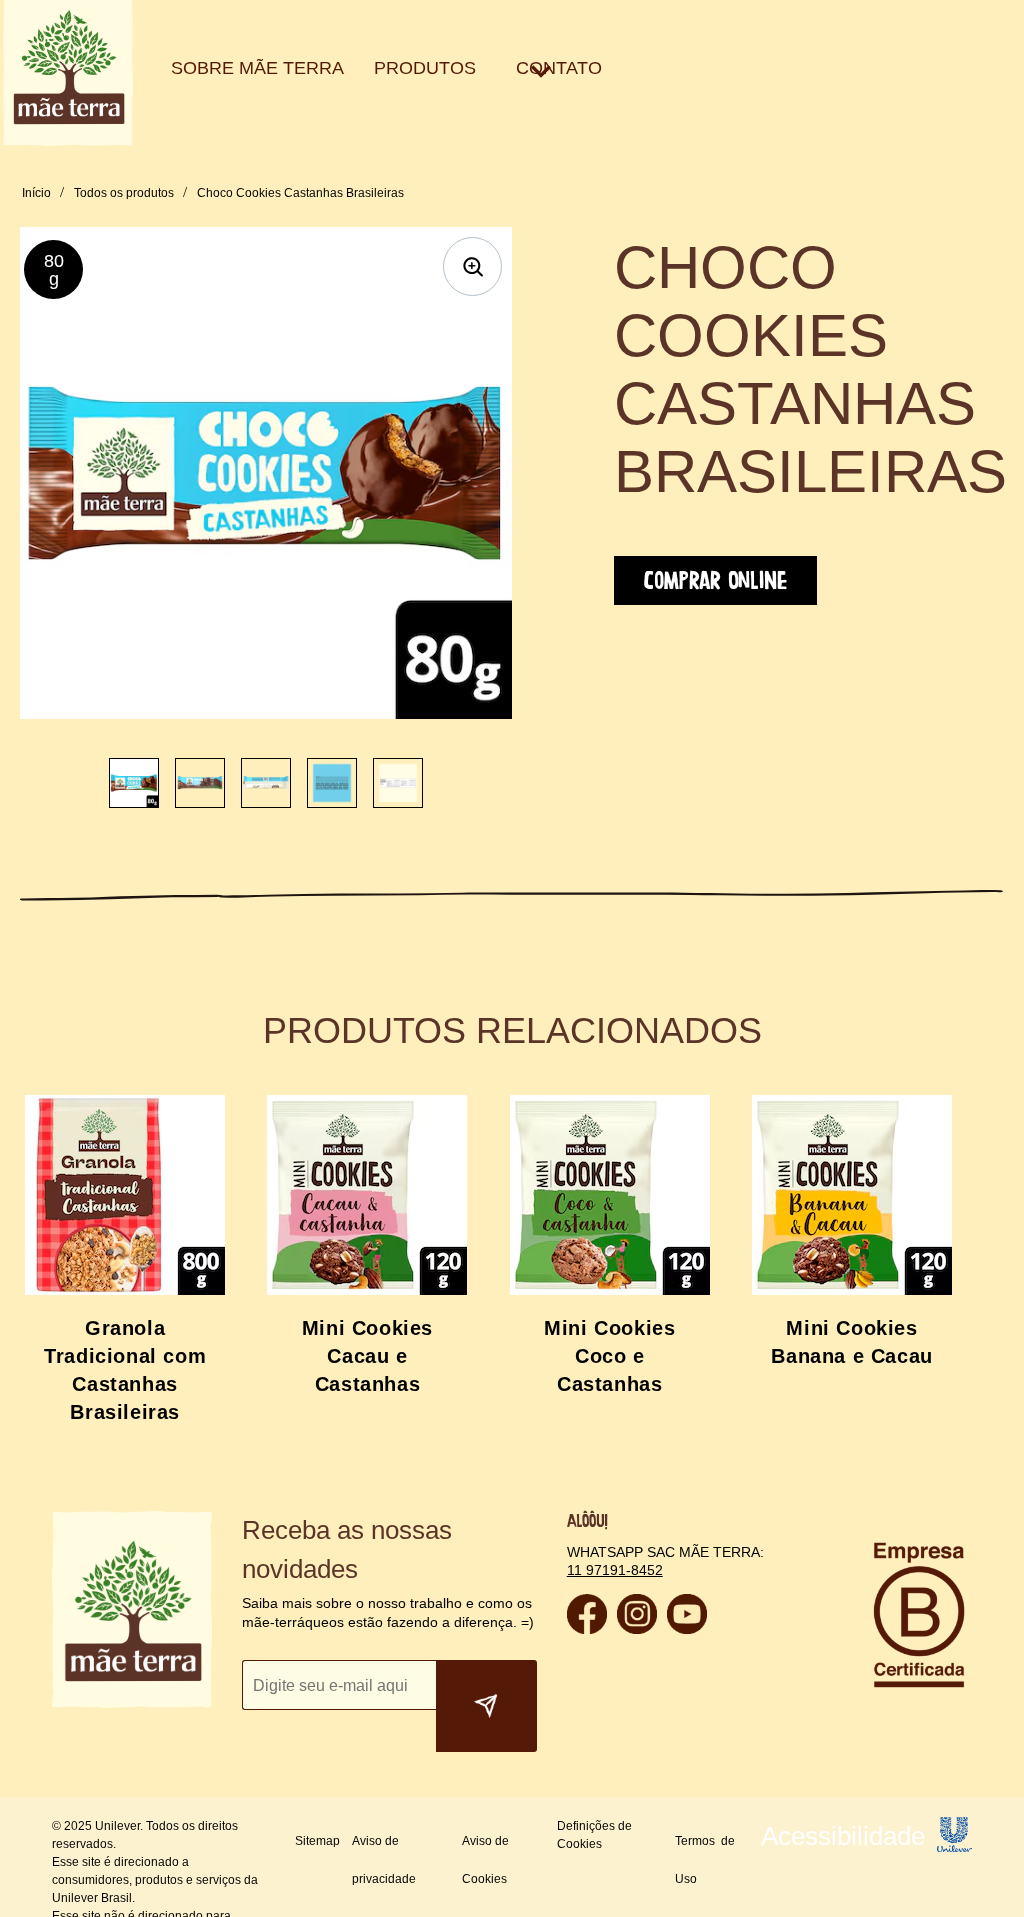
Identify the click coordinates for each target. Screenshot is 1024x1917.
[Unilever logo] (954, 1807)
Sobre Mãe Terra (223, 68)
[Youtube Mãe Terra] (687, 1628)
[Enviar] (486, 1667)
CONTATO (429, 68)
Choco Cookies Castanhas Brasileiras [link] (291, 193)
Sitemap (317, 1802)
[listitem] (134, 783)
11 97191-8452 (612, 1569)
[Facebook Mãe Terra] (587, 1628)
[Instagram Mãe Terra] (637, 1628)
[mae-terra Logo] (68, 140)
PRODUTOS (335, 68)
